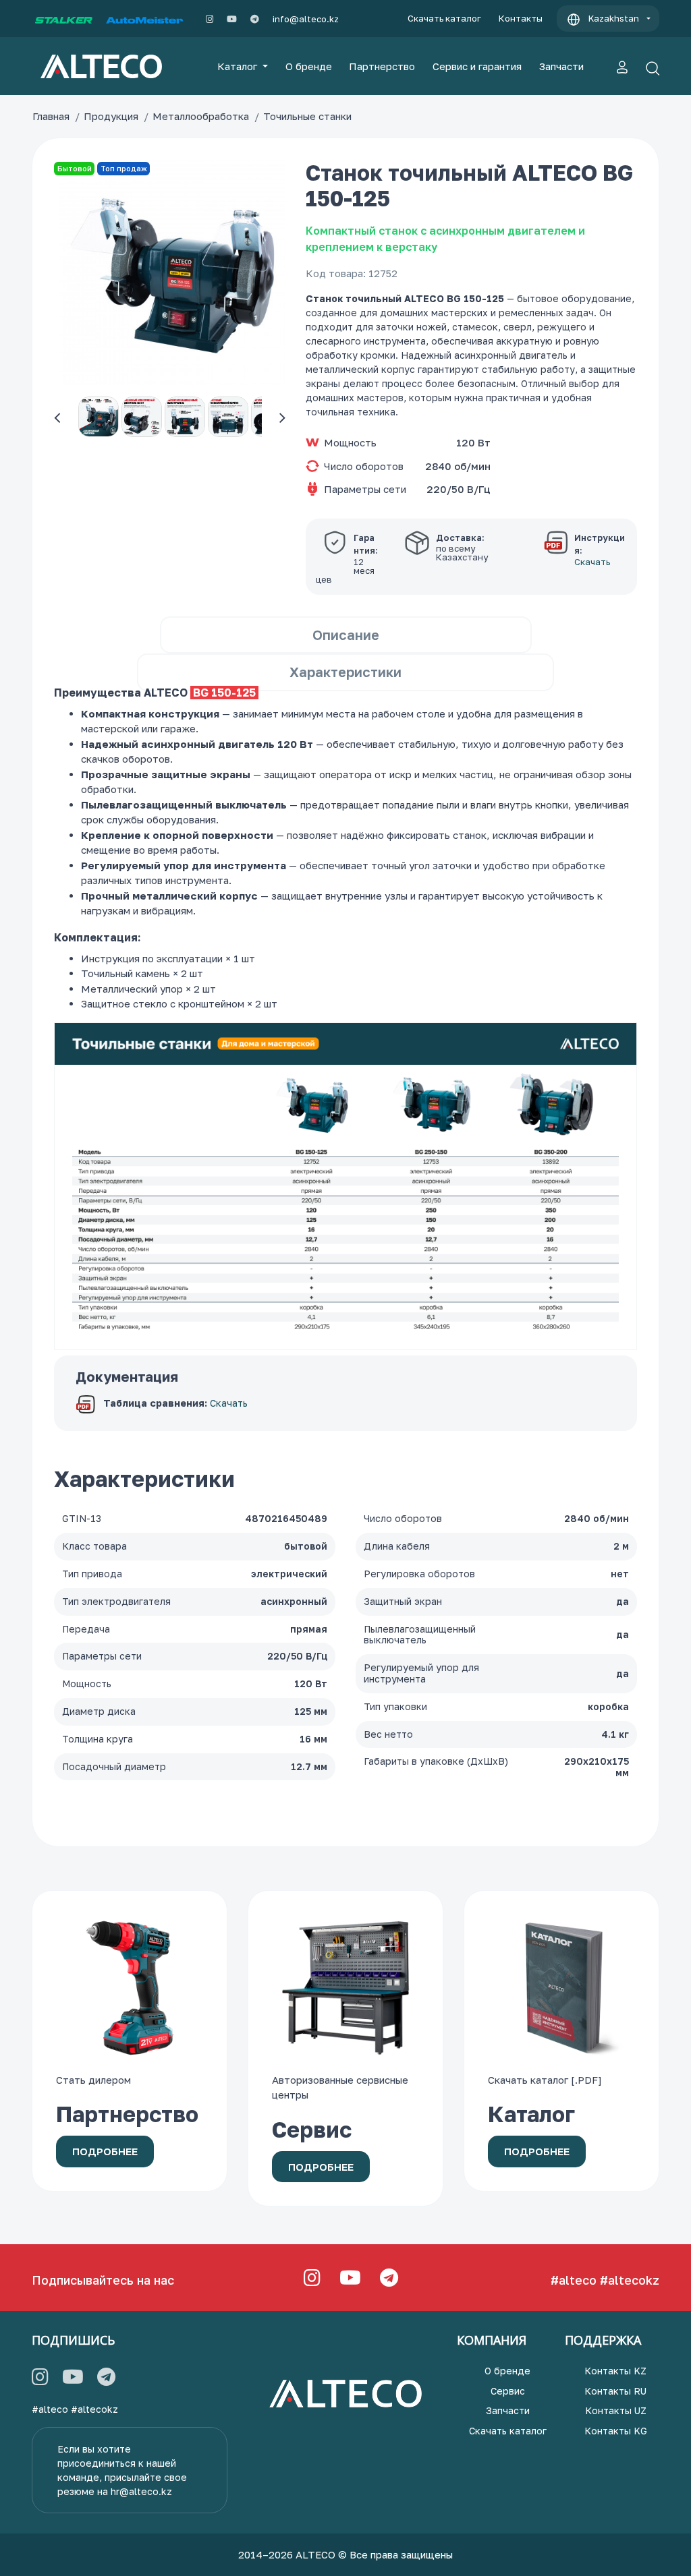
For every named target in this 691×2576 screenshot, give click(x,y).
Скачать (229, 1403)
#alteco (574, 2280)
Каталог (239, 66)
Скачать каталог (444, 18)
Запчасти (561, 66)
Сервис (508, 2391)
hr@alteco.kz (141, 2491)
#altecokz (630, 2280)
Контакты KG (616, 2431)
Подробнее (105, 2151)
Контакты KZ (615, 2371)
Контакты (521, 18)
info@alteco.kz (306, 19)
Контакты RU (615, 2391)
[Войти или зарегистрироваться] (622, 66)
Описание (346, 635)
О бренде (309, 66)
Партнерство (382, 66)
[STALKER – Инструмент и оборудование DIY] (64, 19)
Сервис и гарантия (477, 66)
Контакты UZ (616, 2410)
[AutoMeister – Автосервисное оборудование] (144, 19)
